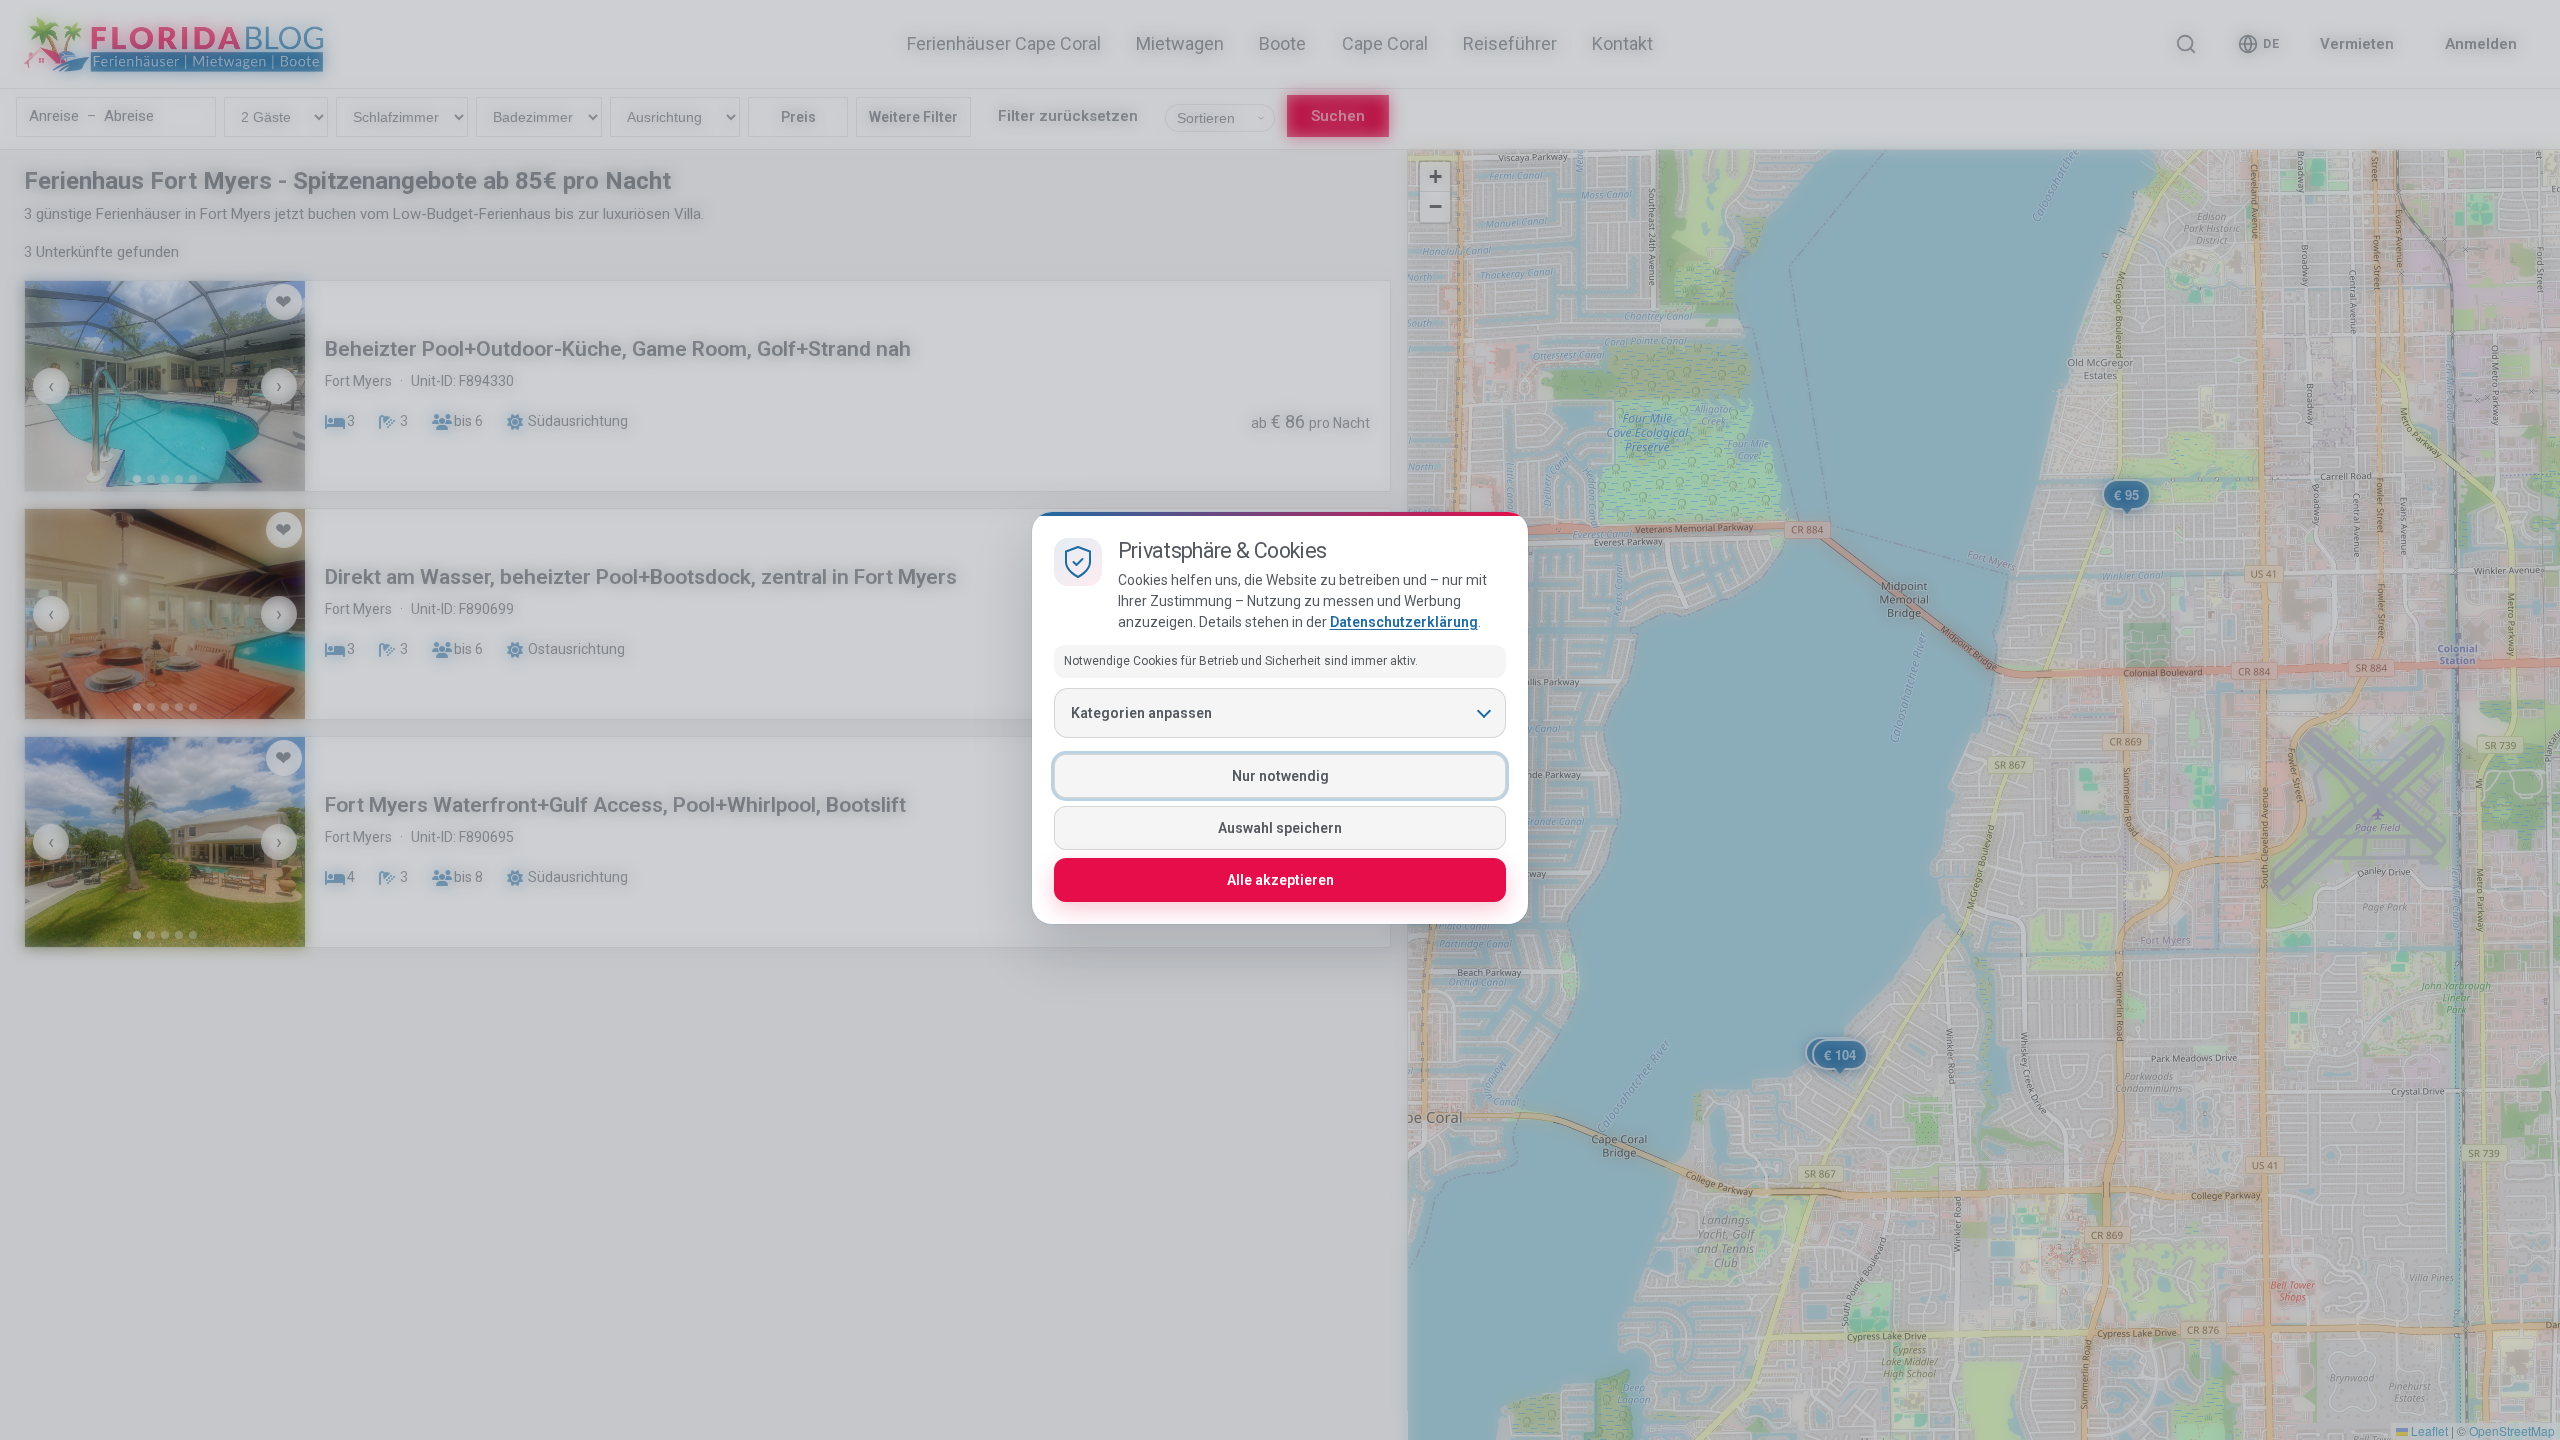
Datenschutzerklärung (1404, 622)
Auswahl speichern (1280, 828)
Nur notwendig (1280, 776)
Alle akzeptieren (1280, 880)
